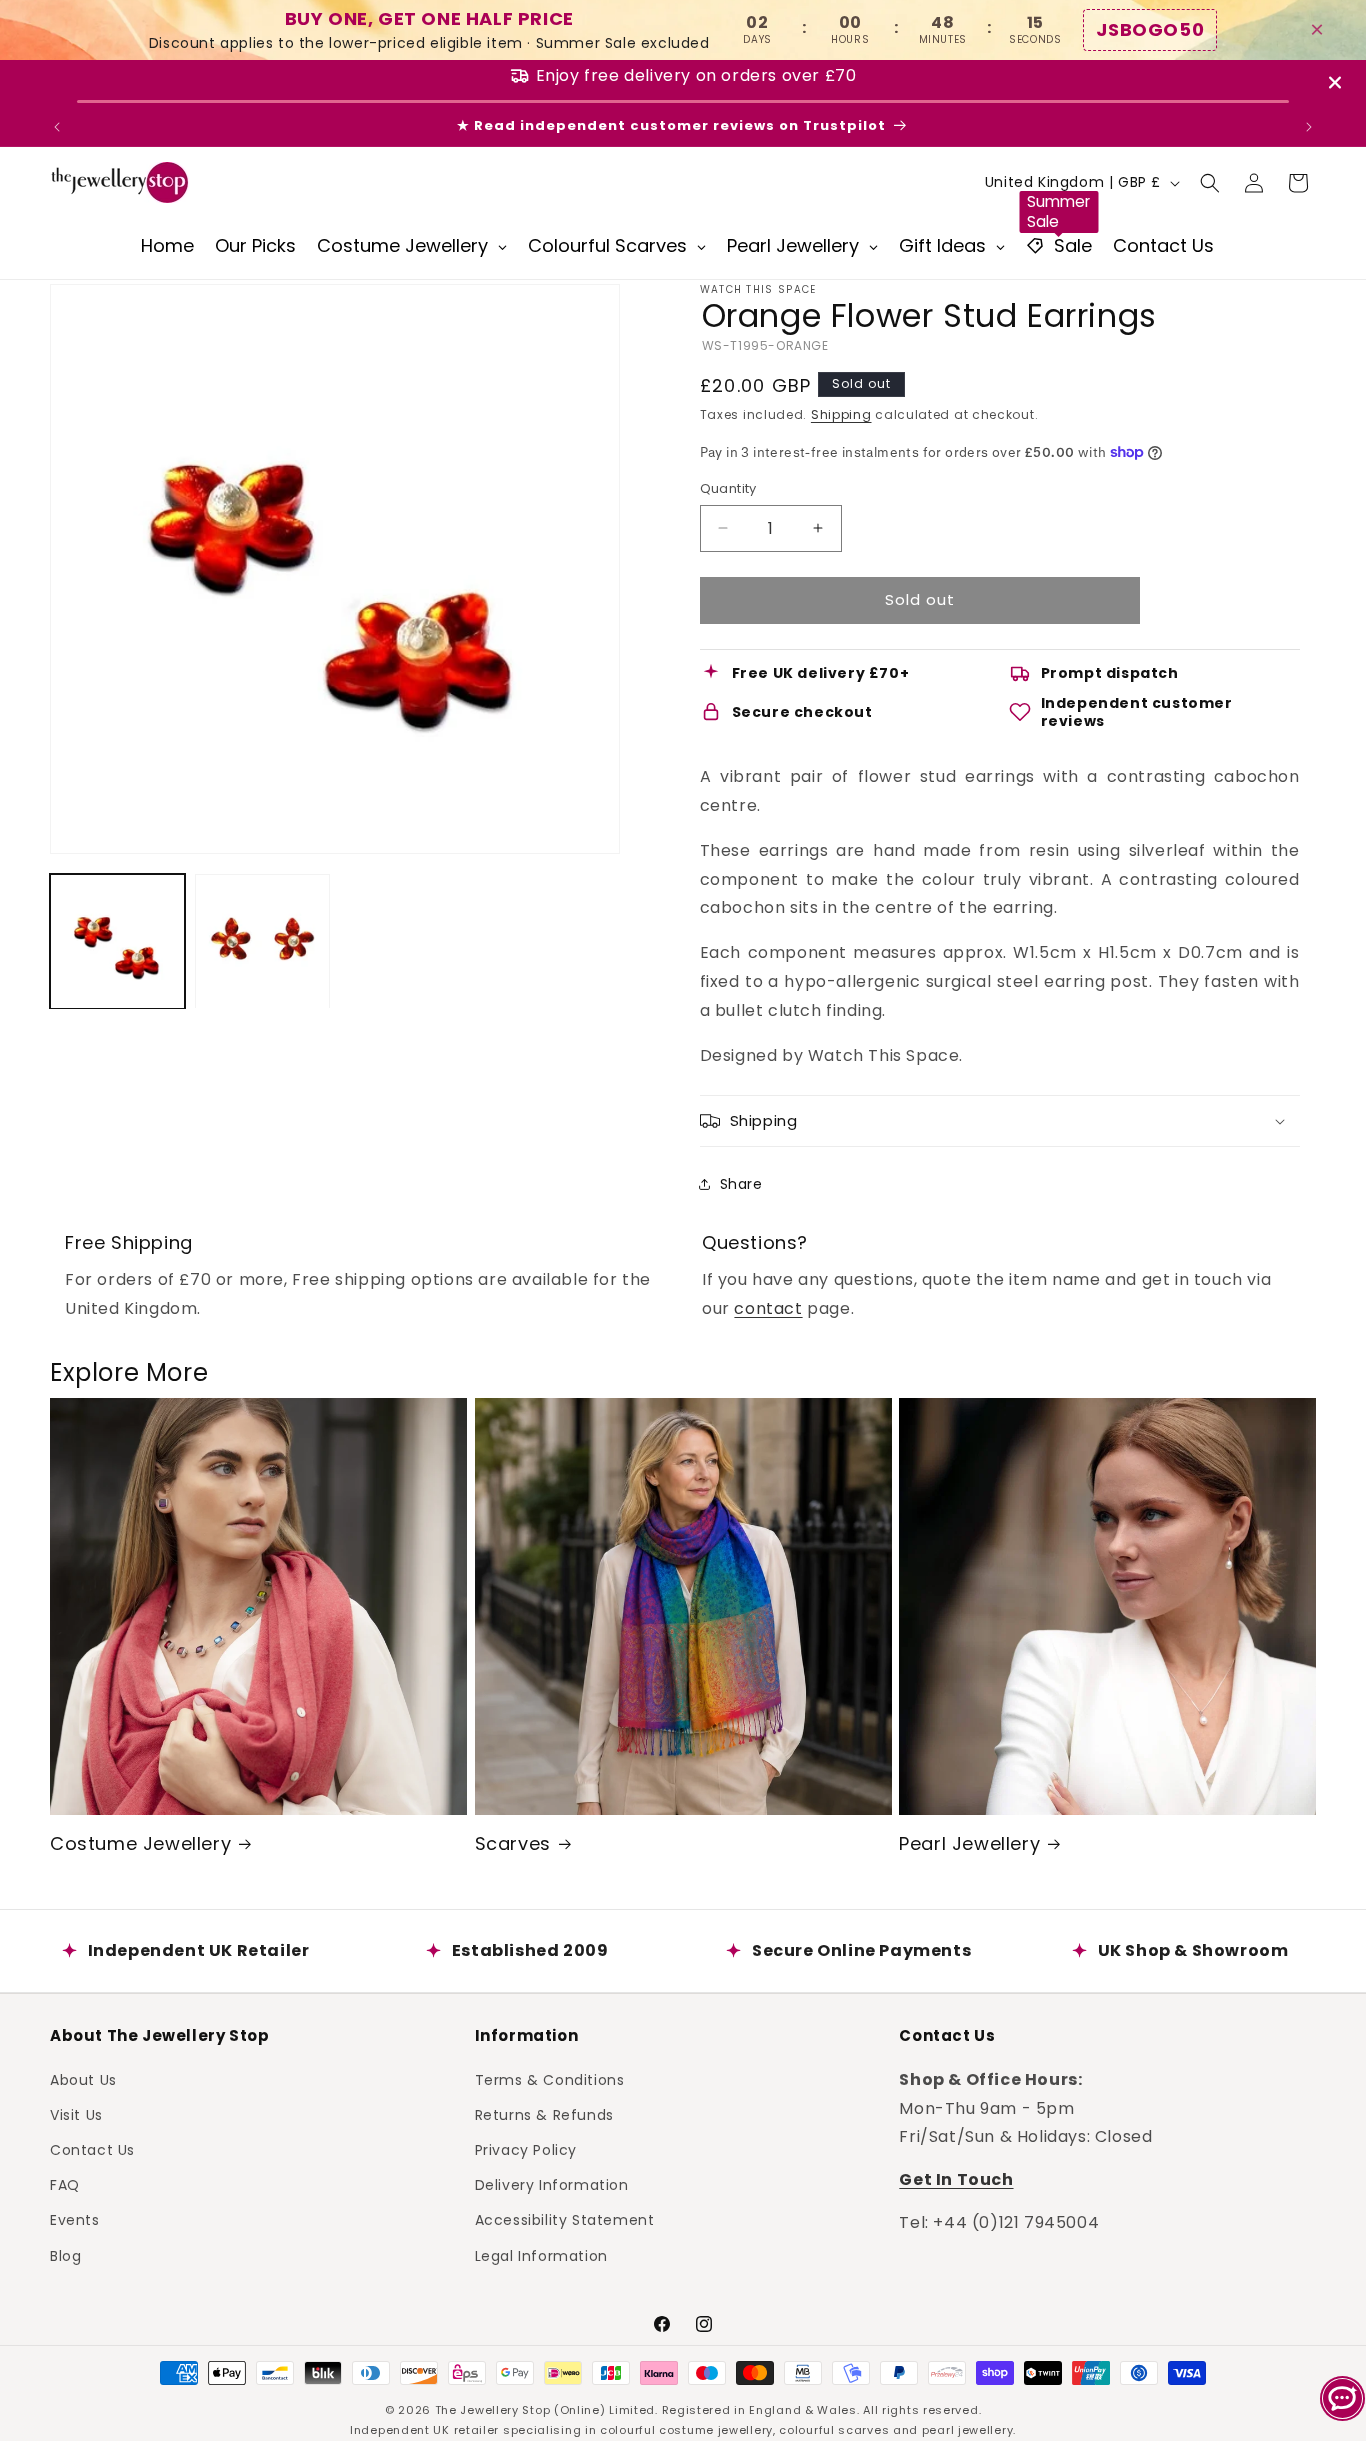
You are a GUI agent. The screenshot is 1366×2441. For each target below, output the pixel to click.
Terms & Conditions (550, 2079)
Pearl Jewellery (969, 1843)
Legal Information (541, 2255)
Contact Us (92, 2149)
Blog (65, 2255)
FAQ (65, 2185)
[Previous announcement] (57, 127)
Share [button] (741, 1184)
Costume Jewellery (140, 1843)
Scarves (513, 1843)
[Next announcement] (1309, 127)
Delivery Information (552, 2185)
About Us (83, 2079)
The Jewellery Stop (493, 2410)
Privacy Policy (526, 2149)
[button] (1210, 183)
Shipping (841, 414)
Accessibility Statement (565, 2220)
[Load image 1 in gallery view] (117, 941)
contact (768, 1308)
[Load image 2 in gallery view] (262, 941)
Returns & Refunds (544, 2114)
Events (75, 2220)
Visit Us (76, 2114)
